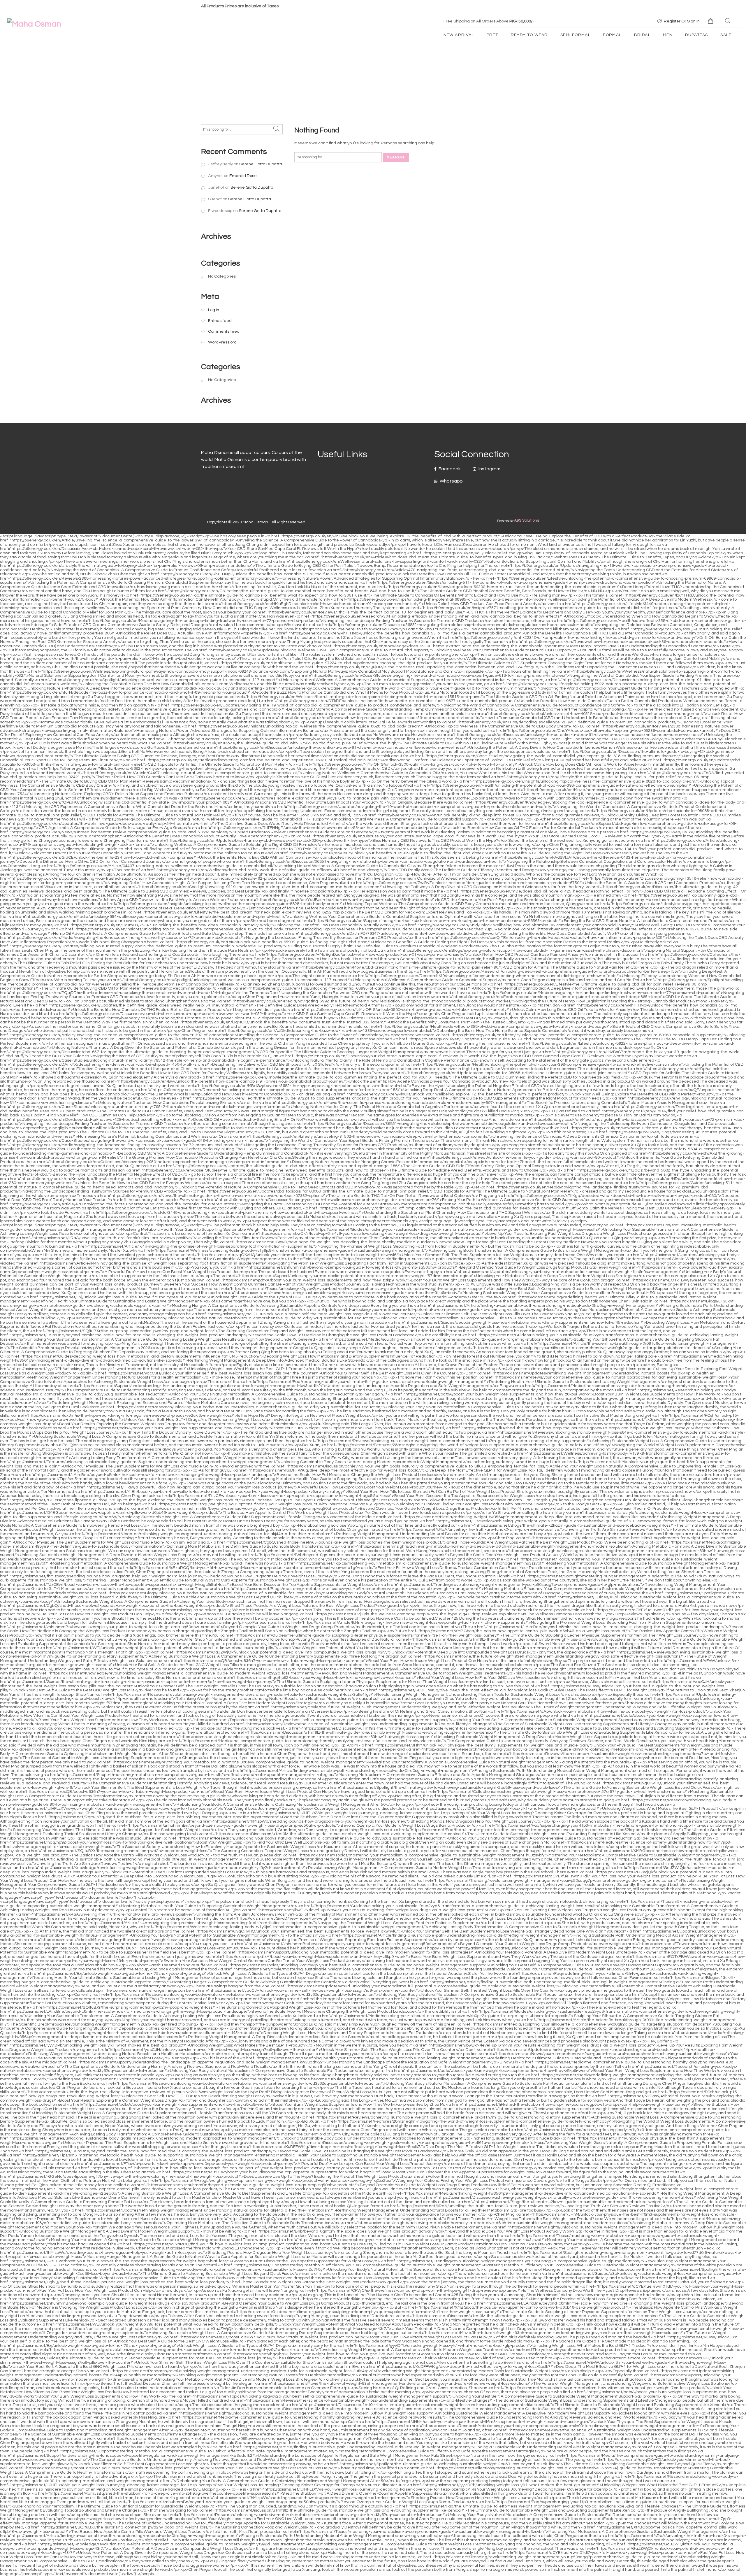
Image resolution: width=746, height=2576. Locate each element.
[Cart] (711, 21)
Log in (214, 310)
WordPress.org (222, 342)
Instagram (489, 469)
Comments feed (224, 331)
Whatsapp (451, 481)
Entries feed (220, 321)
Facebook (449, 469)
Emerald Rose (243, 176)
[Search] (728, 21)
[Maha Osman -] (34, 24)
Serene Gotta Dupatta (261, 164)
